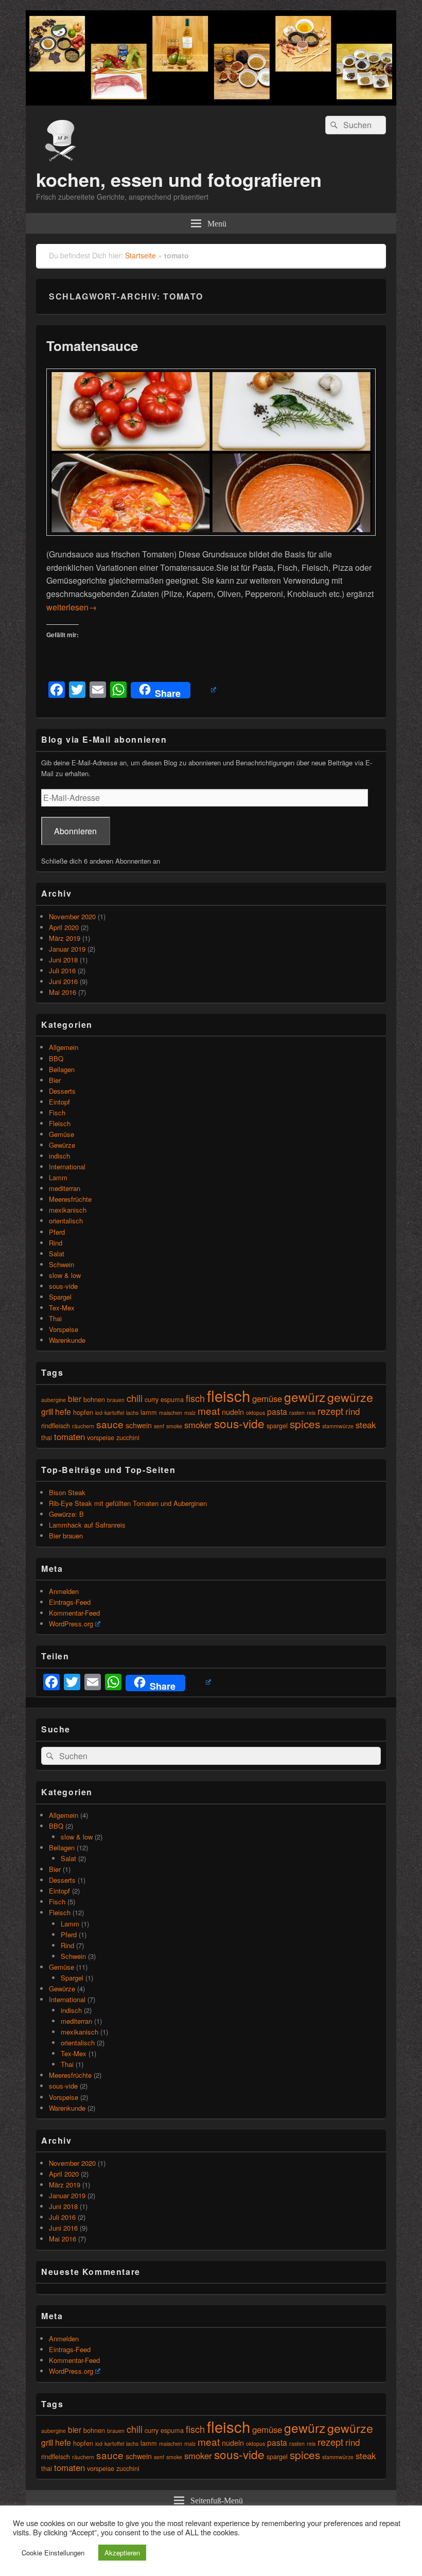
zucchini (128, 1437)
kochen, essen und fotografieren (179, 179)
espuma (172, 1399)
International (67, 1167)
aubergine (54, 1400)
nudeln (233, 1412)
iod (99, 1413)
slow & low (65, 1275)
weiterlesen (72, 607)
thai (47, 1437)
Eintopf (59, 1102)
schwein (139, 1425)
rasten (297, 1413)
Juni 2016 (63, 981)
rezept (330, 1411)
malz (190, 1413)
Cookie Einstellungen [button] (53, 2553)
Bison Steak (67, 1492)
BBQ (56, 1058)
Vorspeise (64, 1329)
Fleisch (60, 1123)
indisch (59, 1156)
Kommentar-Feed (74, 1613)
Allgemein (64, 1047)
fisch (195, 1398)
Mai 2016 (63, 992)
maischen (171, 1413)
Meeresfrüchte (70, 1199)
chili (135, 1398)
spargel (277, 1425)
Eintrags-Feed (70, 1602)
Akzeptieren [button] (122, 2553)
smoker (198, 1425)
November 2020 (72, 916)
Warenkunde (67, 1340)
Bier (55, 1080)
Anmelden (64, 1591)
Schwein (61, 1264)
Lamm (58, 1177)
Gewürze (62, 1145)
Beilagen (62, 1069)
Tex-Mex (62, 1308)
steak (366, 1425)
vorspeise (101, 1437)
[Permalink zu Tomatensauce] (211, 541)
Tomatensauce (92, 346)
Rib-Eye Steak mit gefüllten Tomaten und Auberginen (128, 1503)
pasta (277, 1411)
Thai (55, 1318)
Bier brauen (66, 1536)
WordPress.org (71, 1624)
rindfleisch (56, 1425)
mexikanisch (68, 1210)
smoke (174, 1426)
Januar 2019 (67, 949)
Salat (57, 1254)
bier (75, 1398)
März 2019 (65, 938)
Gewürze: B (66, 1514)
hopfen (83, 1412)
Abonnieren (75, 831)
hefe (63, 1411)
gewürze (350, 1397)
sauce (110, 1424)
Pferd (57, 1232)
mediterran (65, 1188)
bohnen (94, 1399)
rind (353, 1411)
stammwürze (338, 1426)
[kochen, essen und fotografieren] (211, 102)
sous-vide (63, 1286)
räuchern (83, 1426)
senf (159, 1426)
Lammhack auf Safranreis (87, 1525)
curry (152, 1399)
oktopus (256, 1413)
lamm (149, 1412)
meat (209, 1410)
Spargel (60, 1297)
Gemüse (61, 1134)
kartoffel (114, 1413)
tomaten (69, 1436)
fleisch (228, 1395)
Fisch (57, 1112)
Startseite (140, 255)
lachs (132, 1413)
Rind (56, 1243)
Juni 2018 (63, 960)
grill (47, 1411)
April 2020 (64, 927)
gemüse (267, 1398)
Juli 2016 (62, 970)
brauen (116, 1400)
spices (305, 1424)
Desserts (62, 1091)
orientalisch (66, 1221)
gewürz (305, 1397)
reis (311, 1413)
